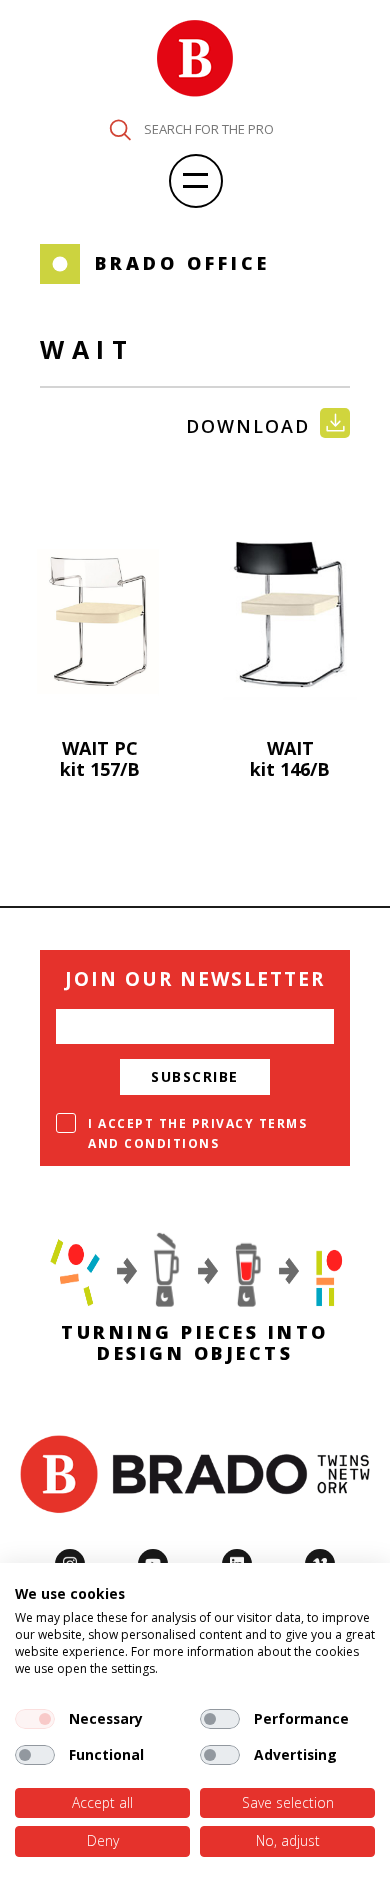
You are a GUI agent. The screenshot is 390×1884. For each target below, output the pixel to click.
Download (248, 426)
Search (120, 130)
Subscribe (195, 1076)
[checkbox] (35, 1719)
